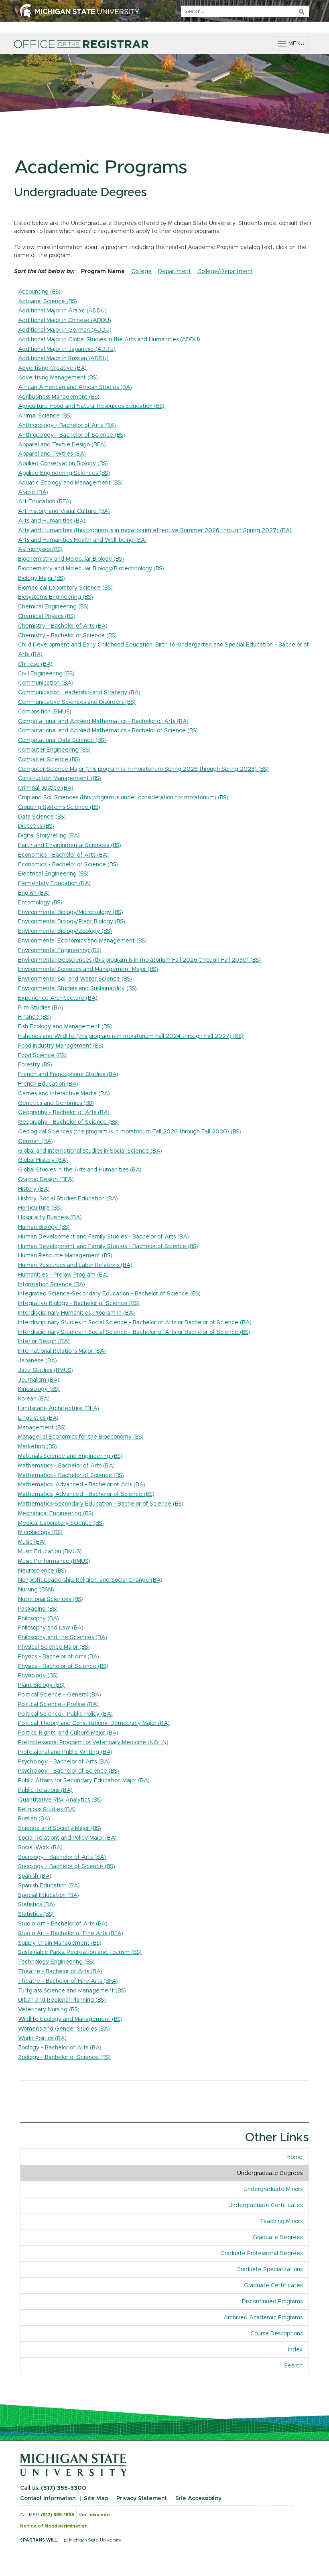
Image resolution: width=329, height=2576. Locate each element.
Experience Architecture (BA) (58, 998)
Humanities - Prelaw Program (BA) (63, 1275)
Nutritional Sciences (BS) (51, 1599)
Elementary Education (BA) (54, 884)
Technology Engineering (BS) (56, 1962)
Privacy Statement (142, 2499)
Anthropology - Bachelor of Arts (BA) (67, 426)
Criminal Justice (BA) (46, 788)
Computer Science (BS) (49, 760)
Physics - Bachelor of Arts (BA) (59, 1657)
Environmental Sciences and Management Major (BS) (88, 969)
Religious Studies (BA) (47, 1810)
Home (294, 2157)
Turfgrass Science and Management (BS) (72, 1991)
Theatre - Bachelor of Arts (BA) (60, 1972)
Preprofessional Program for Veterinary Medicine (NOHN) (93, 1743)
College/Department (225, 272)
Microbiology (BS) (40, 1532)
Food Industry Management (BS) (61, 1046)
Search (293, 2366)
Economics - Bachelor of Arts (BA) (63, 855)
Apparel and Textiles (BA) (52, 454)
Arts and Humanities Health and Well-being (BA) (82, 540)
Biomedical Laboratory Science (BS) (65, 588)
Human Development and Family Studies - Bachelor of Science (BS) (108, 1246)
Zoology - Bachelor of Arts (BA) (60, 2048)
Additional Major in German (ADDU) (65, 330)
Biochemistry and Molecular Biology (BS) (71, 559)
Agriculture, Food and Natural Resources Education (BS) (91, 406)
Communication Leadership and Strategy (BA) (79, 693)
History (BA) (34, 1189)
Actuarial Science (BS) (48, 302)
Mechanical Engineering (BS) (56, 1514)
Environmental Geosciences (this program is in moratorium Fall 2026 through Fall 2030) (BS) (139, 960)
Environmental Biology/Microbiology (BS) (71, 912)
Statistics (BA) (37, 1905)
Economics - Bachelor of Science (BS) (68, 865)
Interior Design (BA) (44, 1342)
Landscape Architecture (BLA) (59, 1409)
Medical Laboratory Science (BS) (61, 1523)
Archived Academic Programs (263, 2318)
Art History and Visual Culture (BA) (64, 511)
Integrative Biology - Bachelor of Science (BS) (79, 1303)
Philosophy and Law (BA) (51, 1628)
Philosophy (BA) (39, 1619)
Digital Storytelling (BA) (49, 836)
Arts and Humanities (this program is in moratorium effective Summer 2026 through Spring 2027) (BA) (155, 531)
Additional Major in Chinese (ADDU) (65, 320)
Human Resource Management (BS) (65, 1256)
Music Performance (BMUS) (54, 1561)
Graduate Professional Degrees (261, 2254)
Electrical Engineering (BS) (53, 874)
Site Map (96, 2499)
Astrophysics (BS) (40, 549)
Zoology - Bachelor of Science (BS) (64, 2057)
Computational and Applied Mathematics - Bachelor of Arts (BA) (103, 722)
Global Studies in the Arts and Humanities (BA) (80, 1170)
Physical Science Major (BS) (54, 1647)
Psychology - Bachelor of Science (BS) (69, 1771)
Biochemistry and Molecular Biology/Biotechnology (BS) (91, 569)
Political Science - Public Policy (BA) (65, 1714)
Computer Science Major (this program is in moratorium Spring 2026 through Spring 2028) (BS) (143, 769)
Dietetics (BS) (36, 826)
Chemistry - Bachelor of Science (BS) (67, 636)
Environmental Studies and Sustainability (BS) (77, 989)
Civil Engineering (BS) (46, 674)
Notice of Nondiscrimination (54, 2526)
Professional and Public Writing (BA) (65, 1752)
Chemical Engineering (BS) (53, 607)
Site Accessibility (198, 2499)
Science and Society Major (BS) (60, 1828)
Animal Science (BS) (45, 416)
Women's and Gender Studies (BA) (64, 2029)
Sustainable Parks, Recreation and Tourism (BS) (80, 1952)
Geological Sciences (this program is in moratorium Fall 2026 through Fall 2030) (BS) (130, 1132)
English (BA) (34, 893)
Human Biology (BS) (44, 1227)
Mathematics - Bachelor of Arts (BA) (66, 1466)
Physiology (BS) (38, 1676)
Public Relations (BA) (45, 1790)
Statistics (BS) (36, 1914)
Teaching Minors (281, 2221)
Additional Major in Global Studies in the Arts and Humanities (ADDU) (109, 340)
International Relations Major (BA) (62, 1351)
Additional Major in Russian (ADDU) (63, 359)
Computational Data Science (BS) (62, 740)
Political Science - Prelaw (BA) (58, 1704)
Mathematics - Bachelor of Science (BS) (71, 1475)
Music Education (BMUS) (50, 1552)
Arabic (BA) (33, 493)
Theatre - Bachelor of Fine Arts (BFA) (68, 1981)
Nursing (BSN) (36, 1590)
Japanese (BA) (38, 1361)
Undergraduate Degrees (270, 2173)
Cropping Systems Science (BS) (59, 807)
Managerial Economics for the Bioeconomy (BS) (81, 1437)
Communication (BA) (46, 683)
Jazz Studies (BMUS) (46, 1370)
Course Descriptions (276, 2334)
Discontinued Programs (272, 2302)
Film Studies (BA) (41, 1008)
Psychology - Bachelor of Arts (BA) (64, 1762)
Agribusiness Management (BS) (59, 397)
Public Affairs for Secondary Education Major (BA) (84, 1781)
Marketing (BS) (38, 1447)
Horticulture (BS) (40, 1208)
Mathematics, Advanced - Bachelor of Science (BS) (86, 1494)
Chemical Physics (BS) (47, 616)
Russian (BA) (34, 1819)
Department (175, 272)
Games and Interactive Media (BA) (64, 1094)
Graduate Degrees (278, 2238)
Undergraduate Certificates (265, 2205)
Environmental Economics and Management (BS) (82, 941)
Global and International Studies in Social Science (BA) (90, 1151)
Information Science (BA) (52, 1285)
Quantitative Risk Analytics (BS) (60, 1800)
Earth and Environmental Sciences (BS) (70, 845)
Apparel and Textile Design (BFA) (62, 445)
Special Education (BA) (49, 1895)
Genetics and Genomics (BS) (56, 1103)
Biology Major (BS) (42, 578)
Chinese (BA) (35, 664)
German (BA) (36, 1141)
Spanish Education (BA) (49, 1886)
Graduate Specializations (269, 2270)
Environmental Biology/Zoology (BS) (65, 931)
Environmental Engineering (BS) (60, 951)
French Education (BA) (48, 1084)
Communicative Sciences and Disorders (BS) (77, 702)
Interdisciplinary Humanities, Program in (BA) (76, 1313)
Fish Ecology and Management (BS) (65, 1027)
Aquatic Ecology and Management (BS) (70, 483)
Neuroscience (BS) (42, 1571)
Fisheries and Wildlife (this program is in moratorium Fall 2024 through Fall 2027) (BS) (131, 1036)
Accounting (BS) (39, 292)
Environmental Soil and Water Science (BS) (75, 979)
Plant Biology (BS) (41, 1685)
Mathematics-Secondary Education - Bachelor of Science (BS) (101, 1504)
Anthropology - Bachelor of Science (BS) (72, 435)
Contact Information (48, 2499)
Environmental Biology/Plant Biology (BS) (72, 922)
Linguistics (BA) (38, 1418)
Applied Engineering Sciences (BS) (64, 473)
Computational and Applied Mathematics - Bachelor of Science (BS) (108, 731)
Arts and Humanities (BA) (52, 521)
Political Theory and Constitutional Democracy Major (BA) (94, 1723)
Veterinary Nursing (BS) (49, 2010)
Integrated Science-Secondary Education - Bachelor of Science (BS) (109, 1294)
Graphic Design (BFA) (46, 1180)
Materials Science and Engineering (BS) (70, 1456)
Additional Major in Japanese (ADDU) (67, 349)
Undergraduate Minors (273, 2189)
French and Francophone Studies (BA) (68, 1074)
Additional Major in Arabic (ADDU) (62, 311)
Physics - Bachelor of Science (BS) (63, 1666)
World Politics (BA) (42, 2039)
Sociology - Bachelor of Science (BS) (67, 1867)
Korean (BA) (34, 1399)
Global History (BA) (43, 1160)
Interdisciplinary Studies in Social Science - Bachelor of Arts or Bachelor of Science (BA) (135, 1323)
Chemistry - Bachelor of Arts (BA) (63, 626)
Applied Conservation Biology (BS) (63, 464)
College (141, 272)
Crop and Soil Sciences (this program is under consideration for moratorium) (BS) (123, 798)
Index (298, 2350)
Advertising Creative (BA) (52, 368)
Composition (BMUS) (45, 712)
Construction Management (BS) (60, 778)
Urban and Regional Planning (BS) (62, 2000)
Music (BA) (32, 1542)
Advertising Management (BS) (58, 378)
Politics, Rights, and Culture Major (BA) (68, 1733)
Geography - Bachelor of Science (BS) (68, 1122)
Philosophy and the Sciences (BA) (63, 1638)
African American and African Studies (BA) (75, 387)
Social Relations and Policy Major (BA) (67, 1838)
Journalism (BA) (39, 1380)
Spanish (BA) (35, 1876)
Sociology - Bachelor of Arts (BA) (62, 1857)
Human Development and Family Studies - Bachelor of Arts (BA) (104, 1237)
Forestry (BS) (35, 1065)
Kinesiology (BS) (39, 1389)
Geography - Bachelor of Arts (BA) (64, 1113)
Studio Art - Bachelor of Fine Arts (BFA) (71, 1934)
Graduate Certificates (273, 2286)
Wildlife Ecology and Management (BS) (70, 2019)
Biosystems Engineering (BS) (56, 597)
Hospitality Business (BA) (50, 1218)
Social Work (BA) (40, 1848)
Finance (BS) (35, 1017)
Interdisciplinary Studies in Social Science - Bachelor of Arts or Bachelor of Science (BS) (134, 1332)
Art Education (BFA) (45, 502)
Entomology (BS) (40, 903)
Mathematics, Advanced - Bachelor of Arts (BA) (82, 1485)
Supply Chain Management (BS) (60, 1943)
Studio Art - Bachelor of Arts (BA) (63, 1924)
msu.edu (100, 2515)
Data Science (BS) (42, 817)
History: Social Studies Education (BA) (68, 1199)
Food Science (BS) (42, 1056)
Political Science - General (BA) (60, 1695)
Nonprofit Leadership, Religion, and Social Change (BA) (90, 1580)
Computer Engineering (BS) (54, 750)
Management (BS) (42, 1428)
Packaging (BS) (38, 1609)
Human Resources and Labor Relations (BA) (75, 1265)
